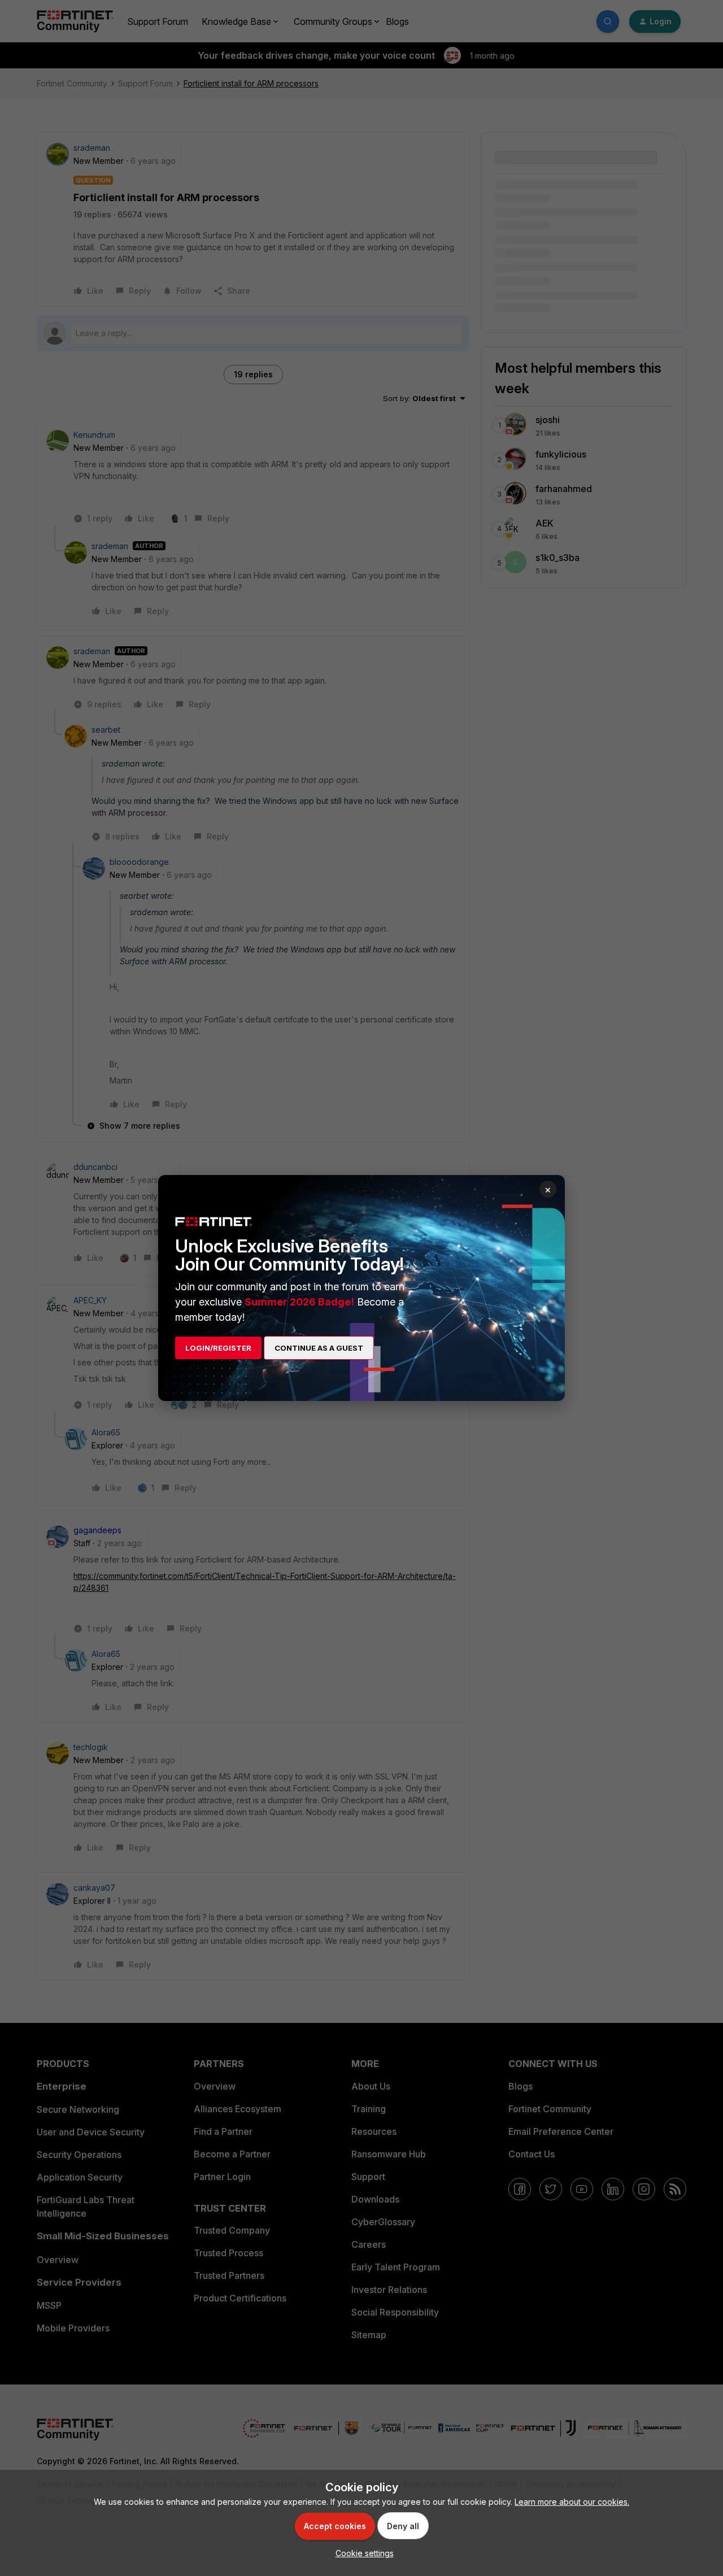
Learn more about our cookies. (572, 2502)
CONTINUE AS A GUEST (319, 1348)
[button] (362, 2553)
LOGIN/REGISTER (218, 1348)
